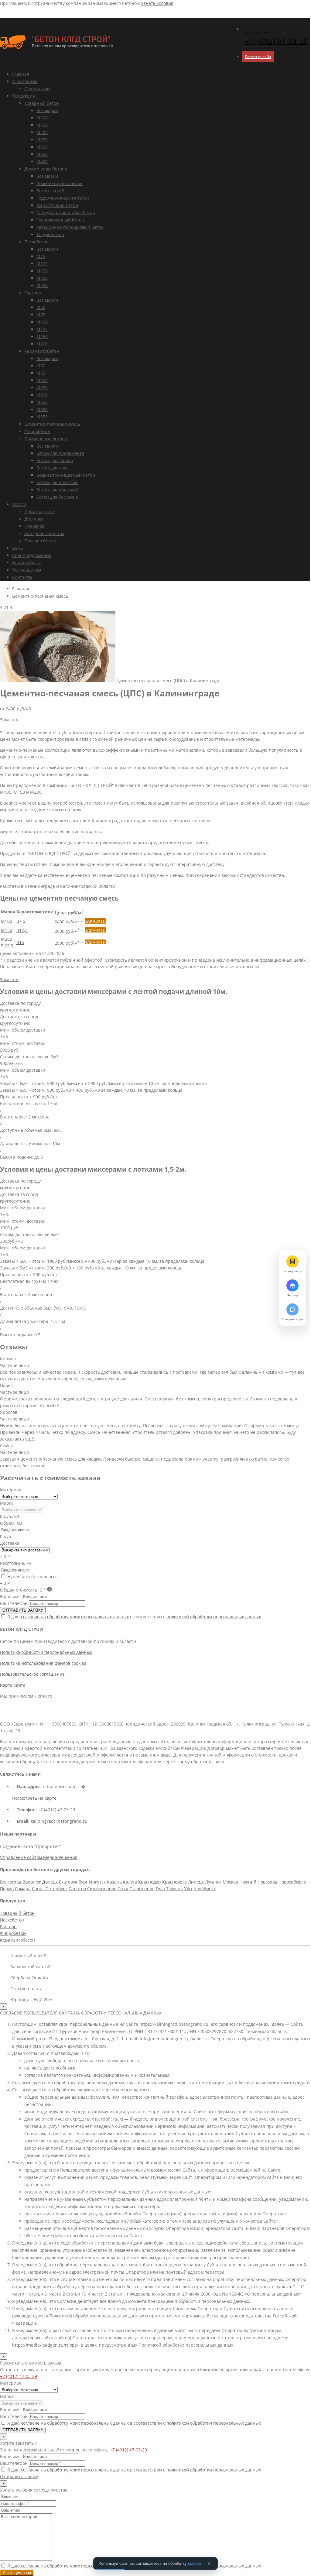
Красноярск (174, 1882)
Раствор (33, 293)
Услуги (19, 504)
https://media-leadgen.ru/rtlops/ (45, 2345)
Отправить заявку (19, 2476)
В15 (20, 942)
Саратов (77, 1889)
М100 (42, 118)
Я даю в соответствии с (133, 1617)
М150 (42, 125)
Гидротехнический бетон (63, 198)
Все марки (47, 110)
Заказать (9, 720)
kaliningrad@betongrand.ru (59, 1821)
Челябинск (205, 1889)
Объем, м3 (11, 1523)
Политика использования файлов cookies (43, 1663)
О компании (25, 81)
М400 (42, 161)
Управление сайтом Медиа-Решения (39, 1857)
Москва (230, 1882)
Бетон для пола (53, 468)
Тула (160, 1889)
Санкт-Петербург (50, 1889)
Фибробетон (37, 431)
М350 (42, 154)
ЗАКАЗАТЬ (95, 921)
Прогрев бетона (41, 541)
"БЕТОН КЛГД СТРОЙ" (71, 39)
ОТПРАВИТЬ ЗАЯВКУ (23, 1610)
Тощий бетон (50, 234)
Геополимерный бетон (60, 220)
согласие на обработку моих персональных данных (75, 1617)
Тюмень (174, 1889)
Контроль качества (44, 533)
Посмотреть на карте (34, 1798)
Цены (18, 548)
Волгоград (11, 1882)
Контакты (22, 577)
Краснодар (150, 1882)
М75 (41, 256)
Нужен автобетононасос (32, 1577)
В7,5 (21, 921)
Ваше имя (10, 1597)
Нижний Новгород (258, 1882)
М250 (42, 140)
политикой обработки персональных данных (214, 1617)
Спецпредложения (32, 555)
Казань (114, 1882)
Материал (11, 1490)
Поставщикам (27, 570)
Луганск (213, 1882)
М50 (41, 307)
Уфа (188, 1889)
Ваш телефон (14, 1603)
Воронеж (32, 1882)
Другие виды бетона (46, 169)
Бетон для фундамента (60, 453)
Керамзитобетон (42, 351)
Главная (21, 74)
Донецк (50, 1882)
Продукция (24, 96)
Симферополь (102, 1889)
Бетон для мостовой (57, 490)
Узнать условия (157, 3)
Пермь (7, 1889)
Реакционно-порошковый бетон (70, 227)
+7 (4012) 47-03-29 (19, 2376)
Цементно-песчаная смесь (52, 424)
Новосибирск (292, 1882)
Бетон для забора (55, 460)
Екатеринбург (73, 1882)
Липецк (196, 1882)
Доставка (34, 519)
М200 (42, 132)
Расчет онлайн (258, 57)
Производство (39, 512)
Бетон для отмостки (57, 482)
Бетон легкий (50, 191)
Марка (7, 1503)
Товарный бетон (42, 103)
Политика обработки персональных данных (46, 1652)
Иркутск (97, 1882)
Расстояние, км (16, 1563)
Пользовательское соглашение (32, 1674)
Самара (23, 1889)
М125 (42, 329)
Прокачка (34, 526)
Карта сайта (13, 1685)
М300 (42, 147)
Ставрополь (142, 1889)
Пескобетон (36, 242)
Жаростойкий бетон (57, 205)
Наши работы (26, 563)
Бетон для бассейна (57, 497)
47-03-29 (277, 41)
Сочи (123, 1889)
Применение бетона (46, 439)
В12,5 (22, 930)
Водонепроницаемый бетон (66, 475)
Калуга (130, 1882)
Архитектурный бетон (60, 183)
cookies (195, 2563)
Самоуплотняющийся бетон (66, 213)
